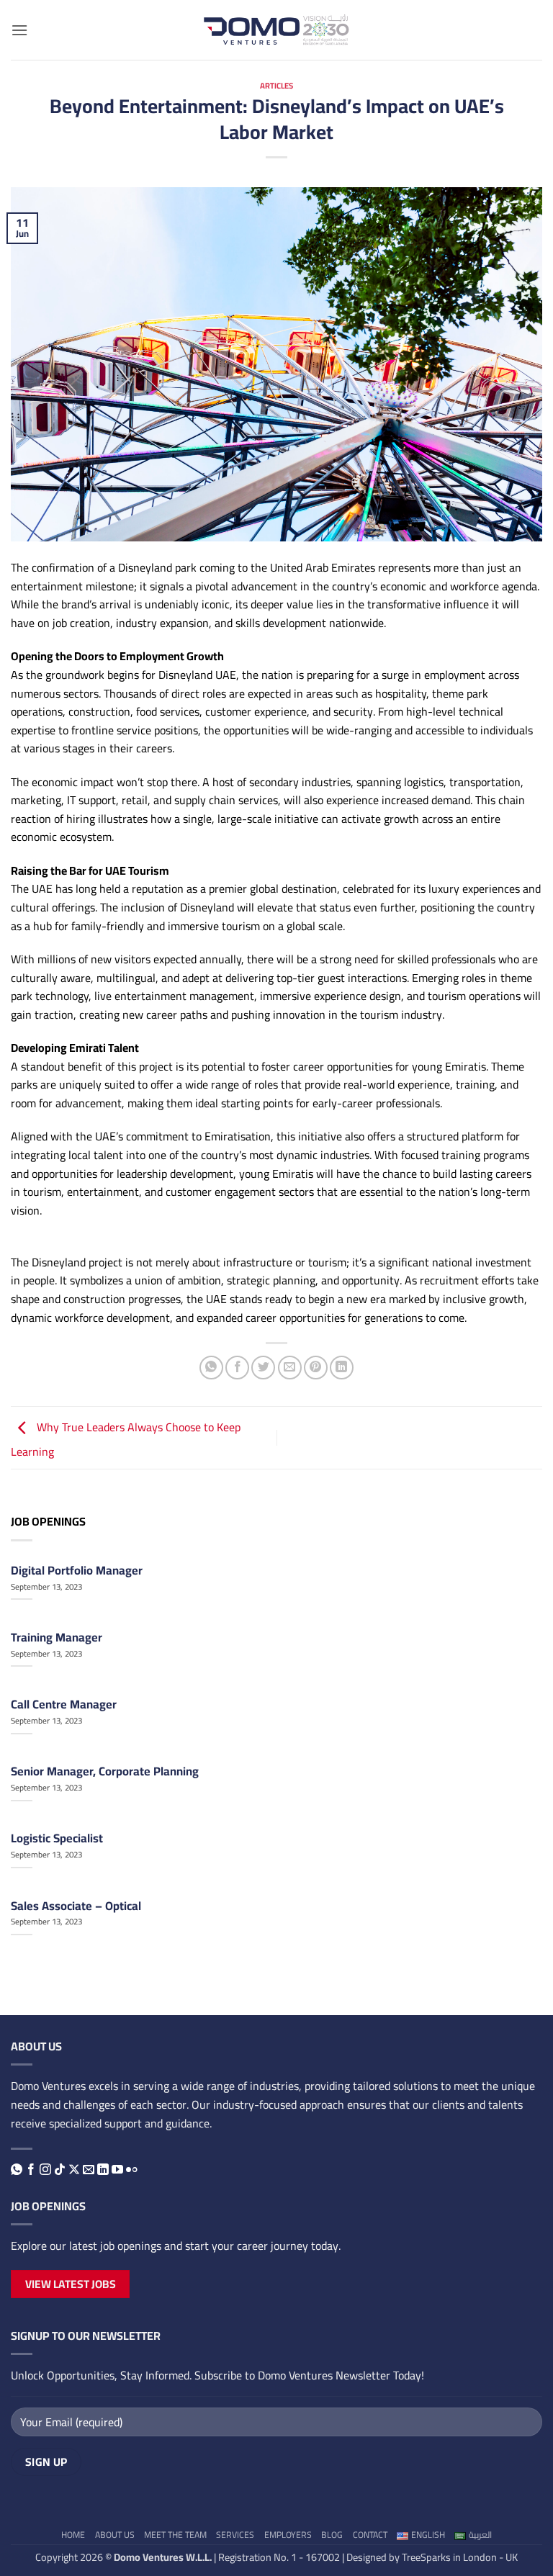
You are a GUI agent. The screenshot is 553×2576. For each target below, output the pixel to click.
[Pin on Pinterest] (316, 1368)
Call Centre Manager (64, 1704)
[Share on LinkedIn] (342, 1368)
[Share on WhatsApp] (211, 1368)
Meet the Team (175, 2535)
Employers (288, 2535)
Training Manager (57, 1637)
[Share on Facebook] (237, 1368)
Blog (332, 2535)
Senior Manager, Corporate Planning (105, 1771)
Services (235, 2535)
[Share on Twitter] (263, 1368)
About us (115, 2535)
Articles (276, 85)
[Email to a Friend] (290, 1368)
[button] (19, 30)
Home (73, 2535)
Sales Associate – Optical (76, 1906)
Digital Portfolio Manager (77, 1570)
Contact (370, 2535)
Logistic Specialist (57, 1838)
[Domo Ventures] (277, 30)
